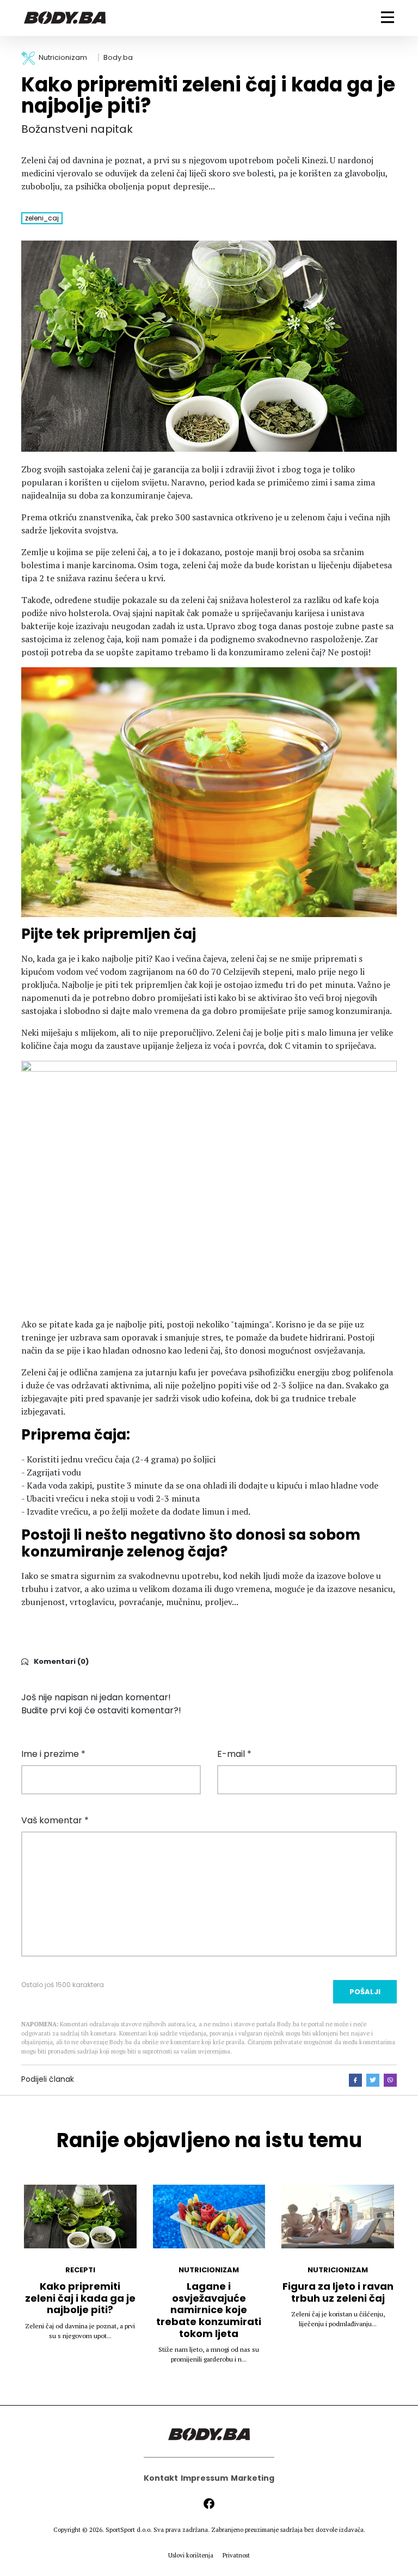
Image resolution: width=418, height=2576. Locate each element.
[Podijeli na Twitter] (373, 2080)
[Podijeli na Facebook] (355, 2080)
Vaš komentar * (55, 1820)
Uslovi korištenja (191, 2555)
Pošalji (365, 1992)
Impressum (204, 2478)
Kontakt (161, 2478)
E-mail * (234, 1754)
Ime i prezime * (53, 1754)
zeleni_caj (42, 218)
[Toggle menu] (388, 17)
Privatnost (236, 2555)
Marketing (253, 2478)
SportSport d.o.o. (129, 2530)
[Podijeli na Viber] (390, 2080)
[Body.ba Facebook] (209, 2504)
